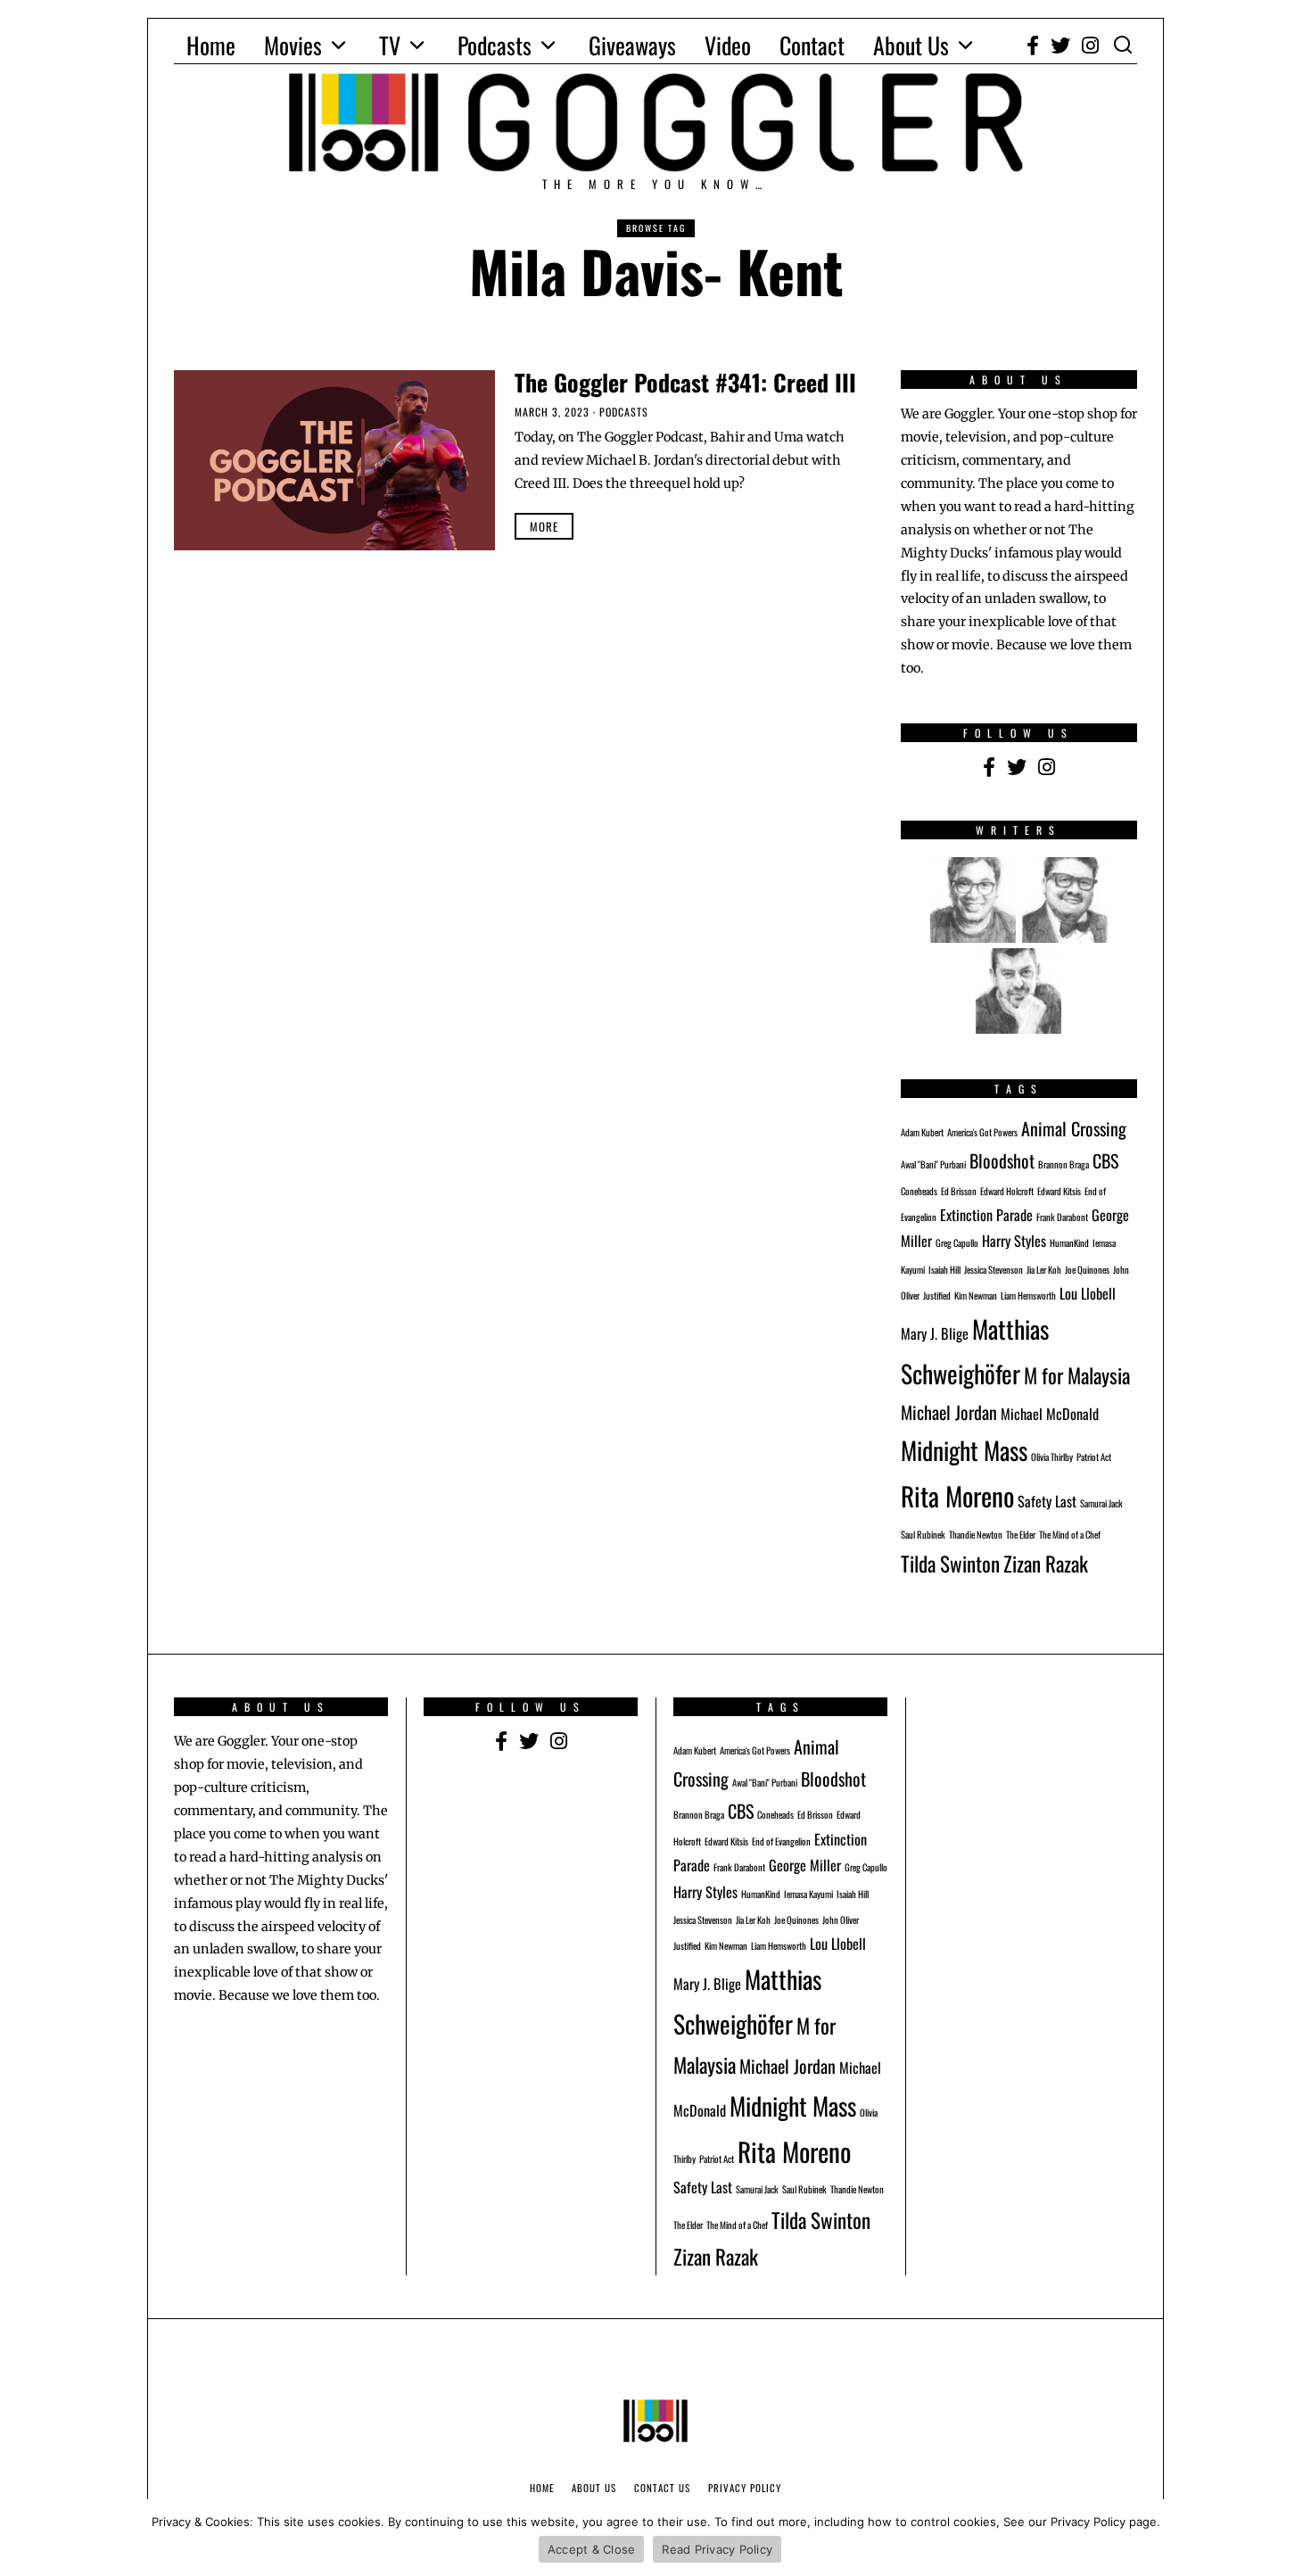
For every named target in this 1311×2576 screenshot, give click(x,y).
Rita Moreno (957, 1495)
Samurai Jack (1101, 1503)
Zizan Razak (1046, 1563)
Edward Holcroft (1007, 1191)
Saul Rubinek (923, 1534)
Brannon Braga (1064, 1164)
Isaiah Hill (944, 1269)
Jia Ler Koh (1044, 1269)
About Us (911, 45)
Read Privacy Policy (717, 2549)
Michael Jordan (949, 1412)
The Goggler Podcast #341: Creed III (685, 382)
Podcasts (495, 45)
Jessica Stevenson (994, 1269)
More (544, 526)
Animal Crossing (1074, 1128)
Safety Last (1047, 1501)
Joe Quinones (1087, 1269)
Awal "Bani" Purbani (933, 1164)
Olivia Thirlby (1052, 1457)
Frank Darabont (1062, 1217)
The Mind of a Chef (1070, 1534)
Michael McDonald (1050, 1414)
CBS (1105, 1160)
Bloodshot (1002, 1160)
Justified (937, 1295)
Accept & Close (592, 2549)
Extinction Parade (986, 1215)
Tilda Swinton (950, 1563)
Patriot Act (1094, 1457)
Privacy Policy (745, 2488)
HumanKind (1069, 1243)
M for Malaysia (1077, 1375)
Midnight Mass (964, 1450)
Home (211, 45)
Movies (293, 45)
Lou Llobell (1088, 1293)
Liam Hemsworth (1028, 1295)
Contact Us (662, 2488)
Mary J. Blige (935, 1333)
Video (728, 45)
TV (390, 45)
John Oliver (841, 1920)
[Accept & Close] (1289, 2538)
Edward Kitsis (1059, 1191)
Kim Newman (976, 1295)
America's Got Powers (982, 1132)
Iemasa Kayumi (808, 1894)
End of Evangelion (781, 1841)
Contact (812, 45)
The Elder (1021, 1534)
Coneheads (919, 1191)
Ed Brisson (959, 1191)
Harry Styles (1014, 1241)
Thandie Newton (976, 1534)
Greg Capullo (957, 1243)
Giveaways (632, 45)
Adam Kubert (922, 1132)
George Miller (805, 1865)
